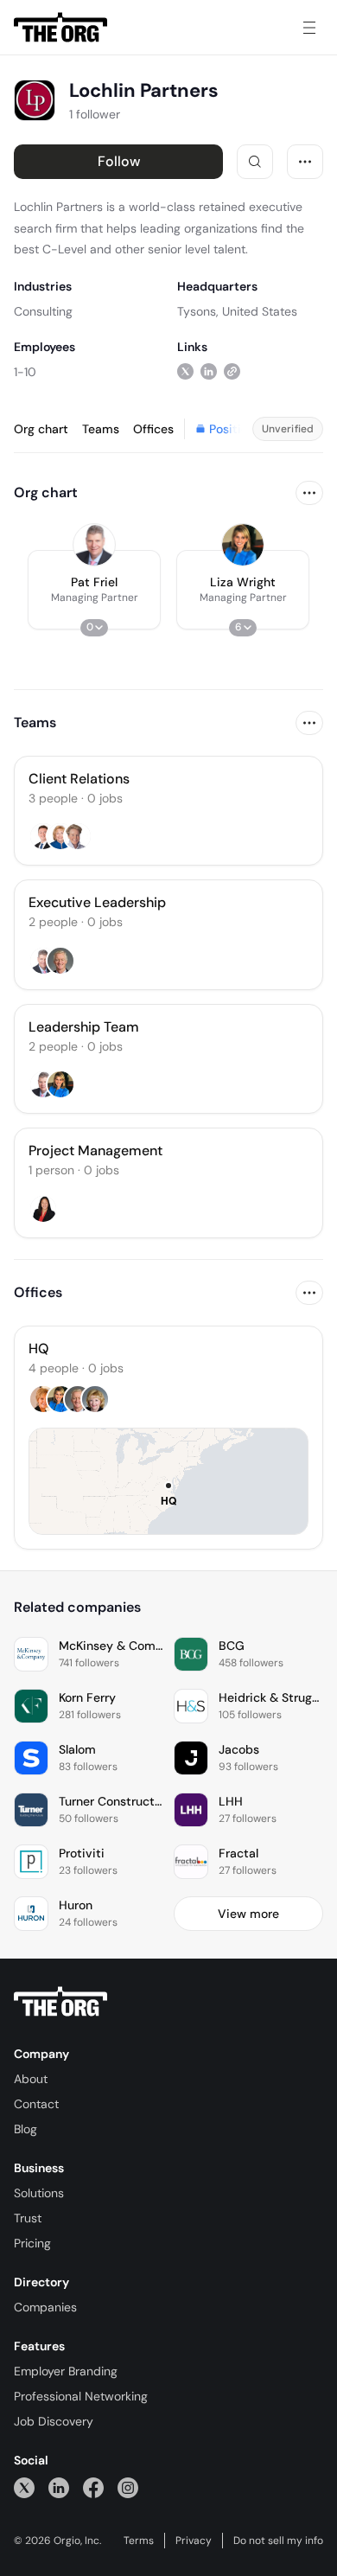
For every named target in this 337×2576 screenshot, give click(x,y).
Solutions (39, 2193)
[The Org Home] (60, 28)
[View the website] (232, 371)
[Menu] (309, 28)
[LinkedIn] (59, 2487)
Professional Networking (81, 2396)
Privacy (194, 2541)
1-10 (25, 372)
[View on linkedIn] (209, 371)
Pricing (32, 2243)
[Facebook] (93, 2487)
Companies (45, 2307)
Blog (25, 2129)
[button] (94, 590)
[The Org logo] (60, 2002)
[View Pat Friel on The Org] (94, 545)
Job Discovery (54, 2421)
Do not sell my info (278, 2541)
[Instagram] (128, 2487)
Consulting (43, 311)
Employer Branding (66, 2371)
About (31, 2079)
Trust (28, 2218)
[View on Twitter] (185, 371)
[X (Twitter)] (24, 2487)
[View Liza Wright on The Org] (243, 545)
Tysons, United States (237, 311)
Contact (36, 2104)
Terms (139, 2541)
